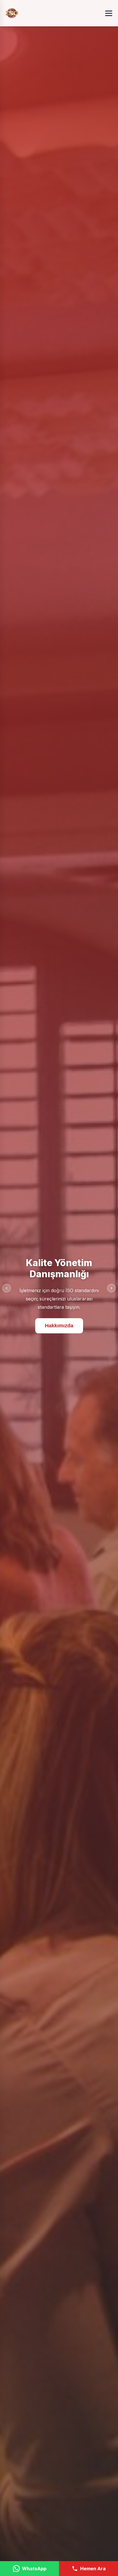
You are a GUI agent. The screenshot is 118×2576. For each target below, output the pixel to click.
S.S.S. (59, 1327)
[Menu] (109, 13)
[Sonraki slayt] (111, 1288)
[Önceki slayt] (7, 1288)
